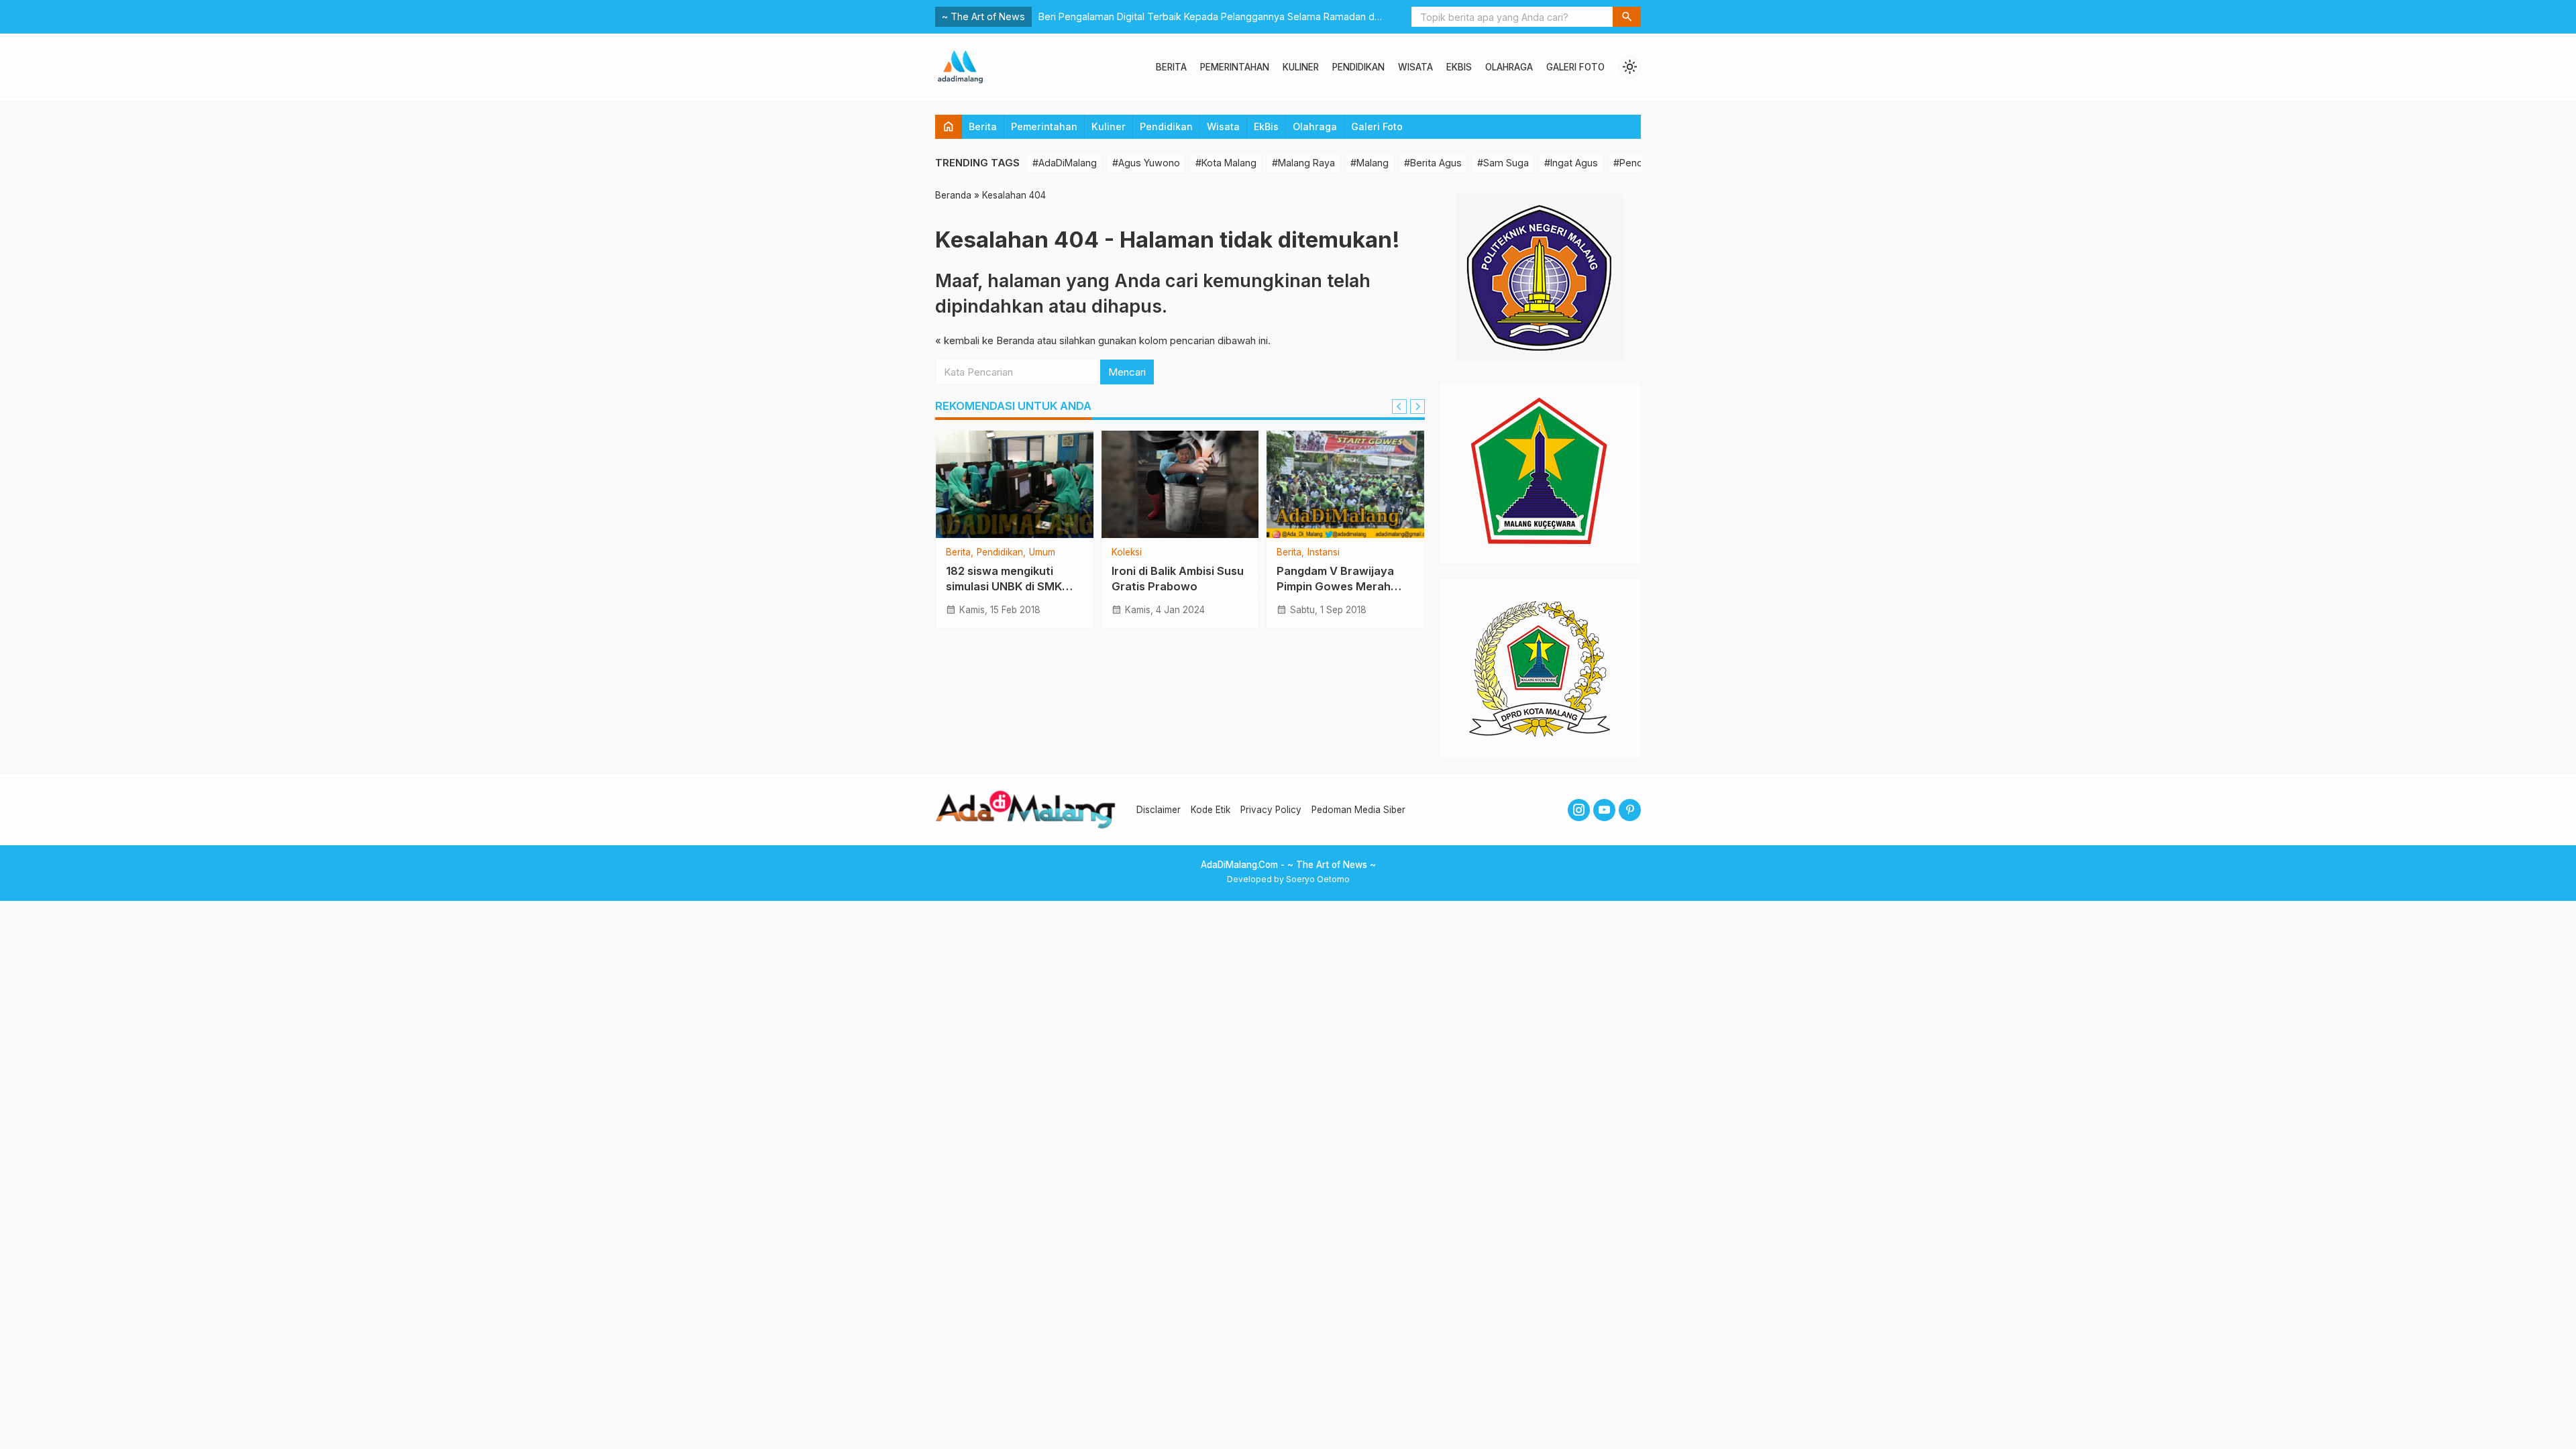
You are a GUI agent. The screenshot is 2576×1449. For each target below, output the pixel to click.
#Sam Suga (1503, 163)
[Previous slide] (1399, 407)
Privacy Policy (1271, 810)
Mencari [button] (1127, 372)
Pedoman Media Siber (1358, 810)
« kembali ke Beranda (985, 340)
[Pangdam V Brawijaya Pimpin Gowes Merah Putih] (1345, 484)
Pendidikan (1358, 67)
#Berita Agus (1433, 163)
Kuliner (1301, 67)
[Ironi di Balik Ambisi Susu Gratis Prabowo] (1180, 484)
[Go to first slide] (1417, 407)
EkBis (1459, 67)
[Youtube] (1604, 810)
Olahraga (1509, 67)
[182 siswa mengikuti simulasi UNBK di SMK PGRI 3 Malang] (1015, 484)
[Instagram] (1579, 810)
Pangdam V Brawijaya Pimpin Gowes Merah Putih (1335, 586)
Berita (1171, 67)
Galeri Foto (1575, 67)
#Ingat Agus (1571, 163)
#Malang (1370, 163)
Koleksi (1127, 553)
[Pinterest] (1630, 810)
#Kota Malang (1226, 163)
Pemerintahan (1235, 67)
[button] (1627, 17)
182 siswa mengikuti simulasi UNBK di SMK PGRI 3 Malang (1004, 586)
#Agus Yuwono (1146, 163)
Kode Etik (1211, 810)
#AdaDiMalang (1065, 163)
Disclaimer (1159, 810)
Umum (1042, 553)
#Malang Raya (1303, 163)
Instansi (1324, 553)
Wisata (1415, 67)
